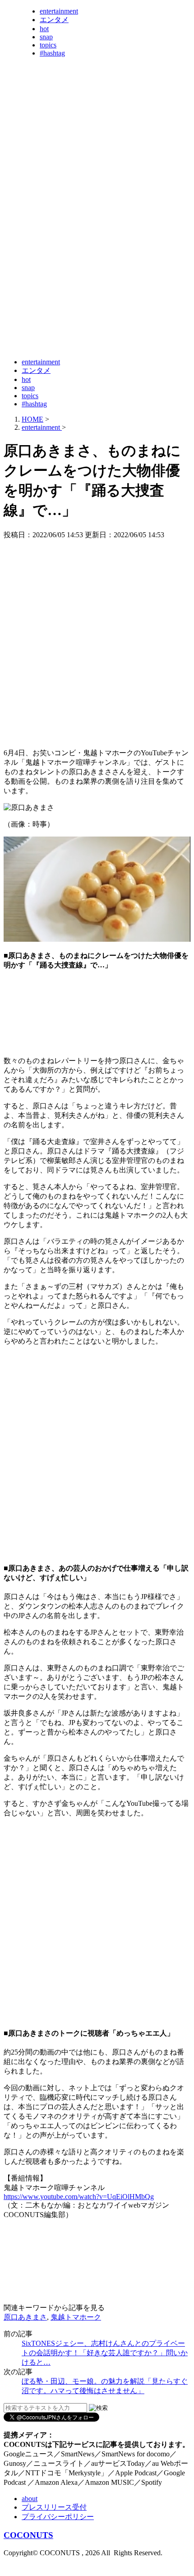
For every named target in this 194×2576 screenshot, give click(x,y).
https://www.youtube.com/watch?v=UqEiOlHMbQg (79, 2197)
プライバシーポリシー (58, 2517)
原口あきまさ (25, 2317)
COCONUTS (28, 2535)
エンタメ (54, 20)
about (30, 2499)
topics (48, 45)
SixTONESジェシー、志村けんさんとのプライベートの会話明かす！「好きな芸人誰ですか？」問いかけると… (105, 2353)
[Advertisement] (97, 252)
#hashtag (52, 53)
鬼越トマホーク (76, 2317)
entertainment (59, 11)
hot (44, 29)
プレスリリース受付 (54, 2507)
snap (46, 37)
